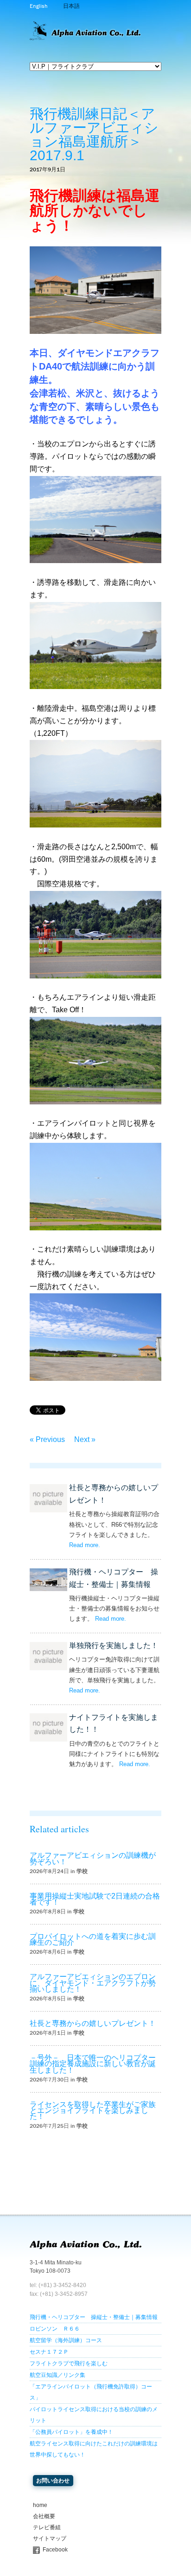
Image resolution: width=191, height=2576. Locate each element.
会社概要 (44, 2516)
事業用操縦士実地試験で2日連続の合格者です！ (95, 1899)
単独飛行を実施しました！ (114, 1645)
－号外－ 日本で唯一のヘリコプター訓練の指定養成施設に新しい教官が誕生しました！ (93, 2064)
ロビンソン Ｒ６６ (55, 2329)
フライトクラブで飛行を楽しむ (69, 2363)
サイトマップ (50, 2538)
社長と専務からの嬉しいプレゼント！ (93, 2023)
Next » (85, 1439)
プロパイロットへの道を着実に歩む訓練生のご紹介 (93, 1939)
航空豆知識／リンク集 (57, 2375)
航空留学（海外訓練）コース (66, 2340)
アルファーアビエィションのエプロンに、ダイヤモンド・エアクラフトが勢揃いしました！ (93, 1983)
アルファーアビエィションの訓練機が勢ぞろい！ (93, 1858)
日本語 (71, 6)
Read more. (85, 1545)
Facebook (55, 2550)
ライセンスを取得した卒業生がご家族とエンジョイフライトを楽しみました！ (93, 2110)
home (40, 2505)
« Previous (47, 1439)
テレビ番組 (47, 2527)
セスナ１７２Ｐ (49, 2352)
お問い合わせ (53, 2481)
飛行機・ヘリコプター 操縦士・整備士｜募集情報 (94, 2317)
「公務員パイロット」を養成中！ (71, 2432)
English (38, 6)
